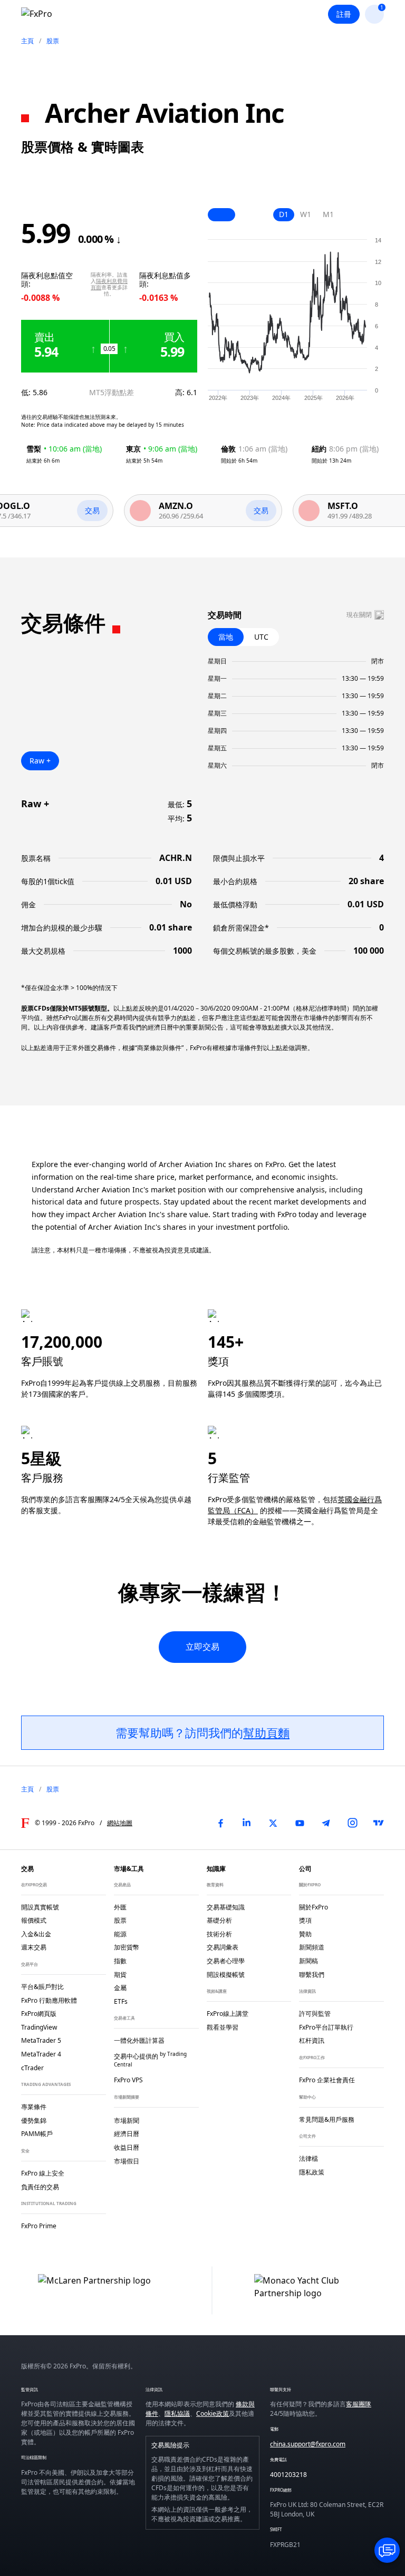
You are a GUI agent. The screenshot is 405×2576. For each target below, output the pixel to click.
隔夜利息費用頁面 (109, 284)
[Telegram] (326, 1823)
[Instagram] (352, 1823)
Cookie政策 (213, 2413)
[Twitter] (273, 1823)
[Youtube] (300, 1823)
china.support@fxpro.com (308, 2444)
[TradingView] (379, 1823)
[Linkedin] (247, 1823)
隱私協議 (177, 2413)
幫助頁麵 (266, 1732)
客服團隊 (359, 2404)
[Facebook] (220, 1823)
